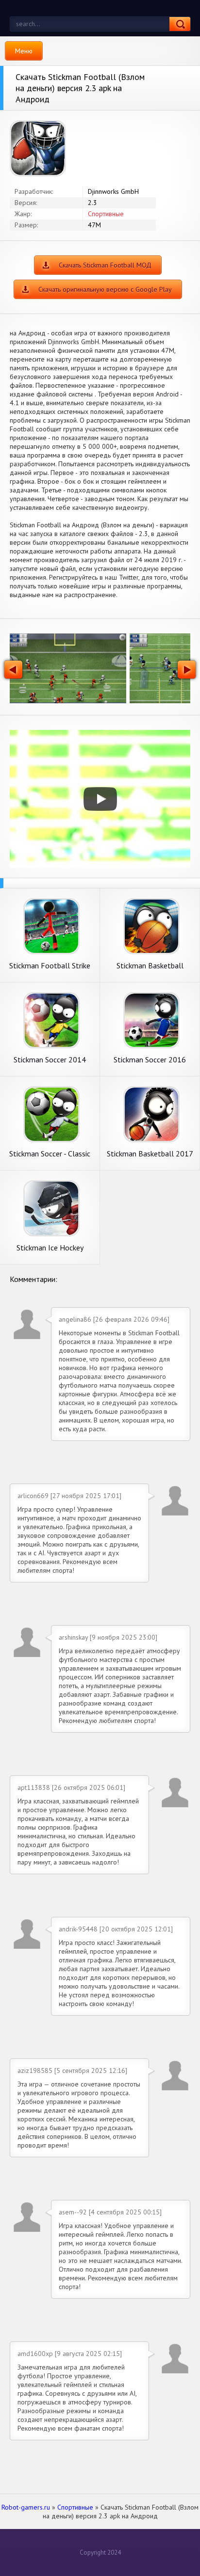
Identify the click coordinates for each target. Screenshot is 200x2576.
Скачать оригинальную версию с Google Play (105, 289)
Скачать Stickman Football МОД (105, 265)
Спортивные (106, 214)
